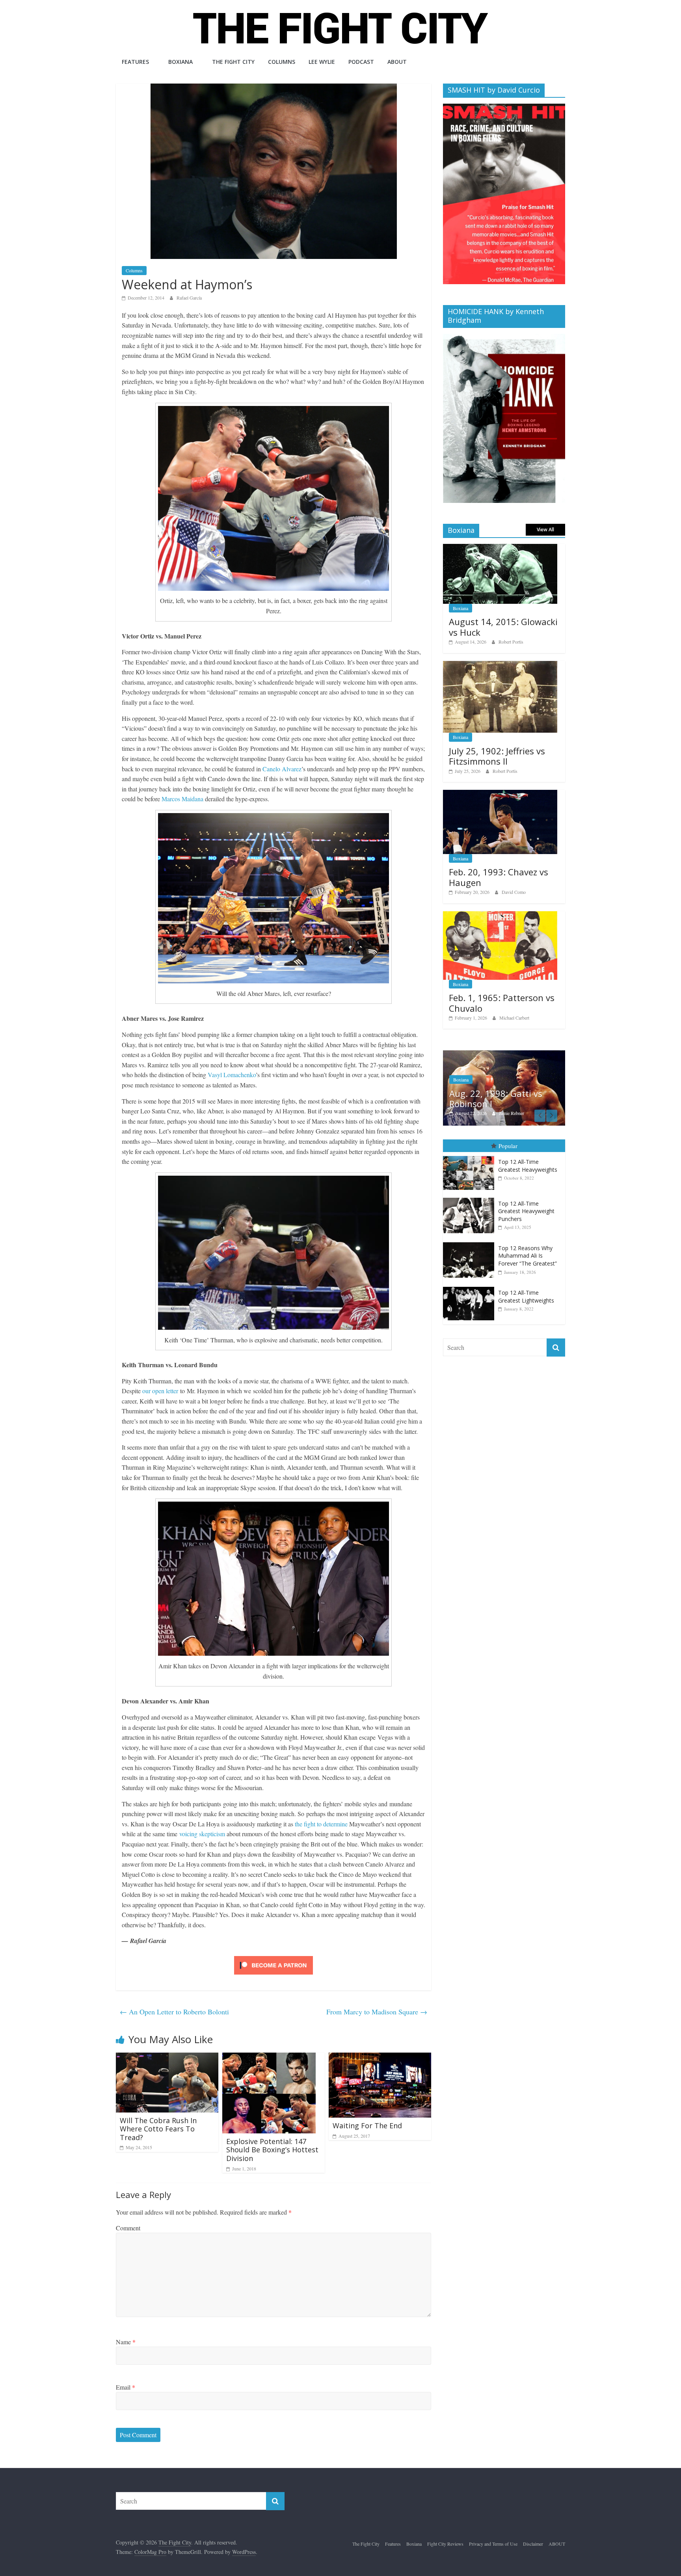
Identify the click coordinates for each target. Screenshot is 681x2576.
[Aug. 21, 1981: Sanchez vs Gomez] (504, 1054)
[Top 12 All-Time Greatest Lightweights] (471, 1294)
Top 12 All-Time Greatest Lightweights (526, 1304)
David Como (514, 892)
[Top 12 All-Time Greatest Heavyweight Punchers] (471, 1205)
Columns (282, 62)
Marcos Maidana (182, 799)
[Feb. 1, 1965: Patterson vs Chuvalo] (500, 915)
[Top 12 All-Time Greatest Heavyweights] (471, 1163)
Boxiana (180, 62)
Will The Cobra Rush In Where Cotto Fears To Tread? (158, 2129)
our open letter (160, 1391)
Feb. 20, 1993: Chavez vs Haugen (499, 877)
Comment (128, 2228)
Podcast (361, 62)
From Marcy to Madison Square (377, 2012)
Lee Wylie (322, 62)
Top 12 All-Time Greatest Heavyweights (528, 1173)
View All (545, 530)
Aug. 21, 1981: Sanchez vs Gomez (502, 1105)
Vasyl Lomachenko (232, 1075)
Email (126, 2387)
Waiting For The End (367, 2126)
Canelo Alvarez (282, 769)
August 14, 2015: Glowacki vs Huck (503, 627)
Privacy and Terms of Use (493, 2544)
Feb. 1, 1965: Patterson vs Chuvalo (502, 1003)
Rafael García (189, 298)
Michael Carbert (514, 1018)
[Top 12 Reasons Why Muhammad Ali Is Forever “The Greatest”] (471, 1250)
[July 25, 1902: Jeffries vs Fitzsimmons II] (500, 665)
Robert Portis (511, 642)
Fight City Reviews (445, 2544)
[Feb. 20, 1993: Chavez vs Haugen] (500, 794)
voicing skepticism (202, 1834)
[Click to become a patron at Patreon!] (274, 1957)
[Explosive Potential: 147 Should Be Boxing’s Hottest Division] (269, 2058)
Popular (508, 1152)
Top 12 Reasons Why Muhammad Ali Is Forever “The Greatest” (527, 1263)
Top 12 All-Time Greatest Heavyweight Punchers (526, 1218)
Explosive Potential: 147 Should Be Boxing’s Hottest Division (272, 2150)
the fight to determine (321, 1824)
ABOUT (397, 62)
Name (126, 2342)
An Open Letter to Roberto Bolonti (174, 2012)
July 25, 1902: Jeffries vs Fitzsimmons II (497, 756)
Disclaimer (533, 2544)
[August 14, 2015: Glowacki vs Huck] (500, 548)
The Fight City (233, 62)
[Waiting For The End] (380, 2058)
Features (135, 62)
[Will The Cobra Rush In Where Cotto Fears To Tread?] (167, 2058)
